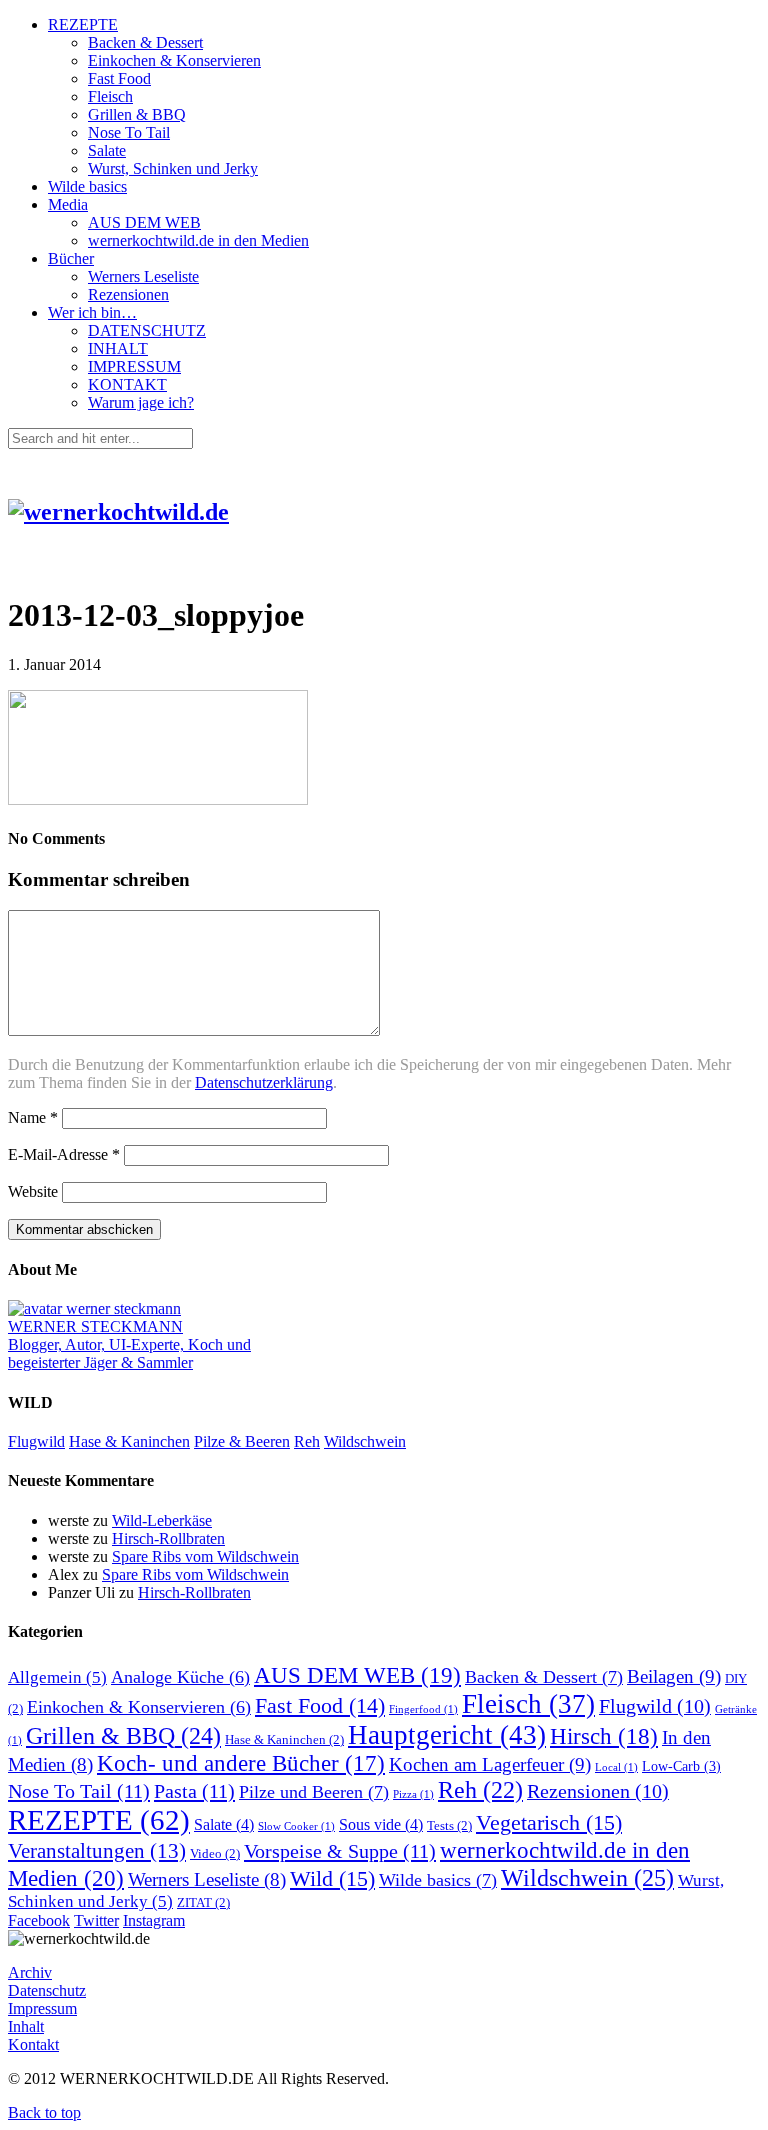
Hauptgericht (447, 1735)
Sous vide (381, 1824)
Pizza (413, 1794)
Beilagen (674, 1676)
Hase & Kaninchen (129, 1441)
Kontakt (33, 2044)
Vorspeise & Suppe (340, 1851)
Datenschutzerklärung (264, 1082)
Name (33, 1117)
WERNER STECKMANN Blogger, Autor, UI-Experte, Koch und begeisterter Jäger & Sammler (129, 1344)
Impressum (42, 2008)
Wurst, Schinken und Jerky (173, 168)
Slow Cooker (296, 1826)
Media (68, 204)
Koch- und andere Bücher (241, 1763)
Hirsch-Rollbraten (168, 1538)
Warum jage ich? (141, 402)
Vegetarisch (549, 1823)
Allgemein (57, 1677)
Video (215, 1854)
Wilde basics (87, 186)
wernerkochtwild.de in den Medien (198, 240)
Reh (307, 1441)
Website (33, 1191)
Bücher (71, 258)
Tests (449, 1826)
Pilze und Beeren (314, 1792)
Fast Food (119, 78)
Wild (332, 1879)
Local (616, 1767)
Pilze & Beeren (242, 1441)
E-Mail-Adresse (64, 1154)
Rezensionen (128, 294)
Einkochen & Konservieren (174, 60)
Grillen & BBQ (137, 114)
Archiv (30, 1972)
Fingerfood (423, 1709)
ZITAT (203, 1903)
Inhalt (26, 2026)
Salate (107, 150)
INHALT (118, 348)
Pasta (194, 1791)
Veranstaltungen (97, 1851)
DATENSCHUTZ (147, 330)
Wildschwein (365, 1441)
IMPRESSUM (134, 366)
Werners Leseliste (143, 276)
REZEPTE (83, 24)
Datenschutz (47, 1990)
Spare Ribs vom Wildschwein (205, 1556)
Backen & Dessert (145, 42)
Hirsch (604, 1736)
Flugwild (36, 1441)
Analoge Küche (180, 1677)
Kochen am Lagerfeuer (490, 1764)
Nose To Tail (129, 132)
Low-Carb (681, 1766)
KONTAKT (127, 384)
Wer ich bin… (92, 312)
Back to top (44, 2112)
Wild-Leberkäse (162, 1520)
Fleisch (110, 96)
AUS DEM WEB (144, 222)
